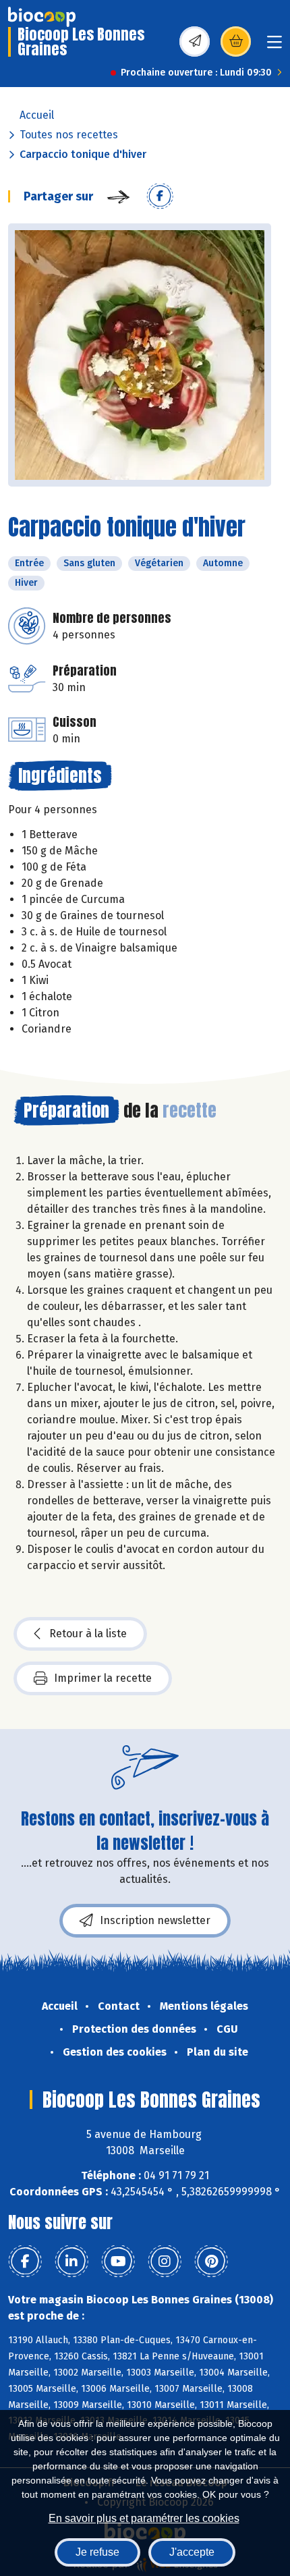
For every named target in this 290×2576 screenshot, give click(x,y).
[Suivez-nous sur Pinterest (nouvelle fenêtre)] (211, 2262)
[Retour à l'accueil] (42, 17)
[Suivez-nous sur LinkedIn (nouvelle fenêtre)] (71, 2262)
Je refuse (97, 2552)
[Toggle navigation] (274, 46)
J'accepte (192, 2552)
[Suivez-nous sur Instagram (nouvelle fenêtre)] (165, 2262)
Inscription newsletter (155, 1920)
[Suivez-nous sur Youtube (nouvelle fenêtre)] (118, 2262)
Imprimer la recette (103, 1678)
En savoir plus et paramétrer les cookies (144, 2518)
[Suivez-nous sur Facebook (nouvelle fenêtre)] (25, 2262)
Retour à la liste (88, 1634)
